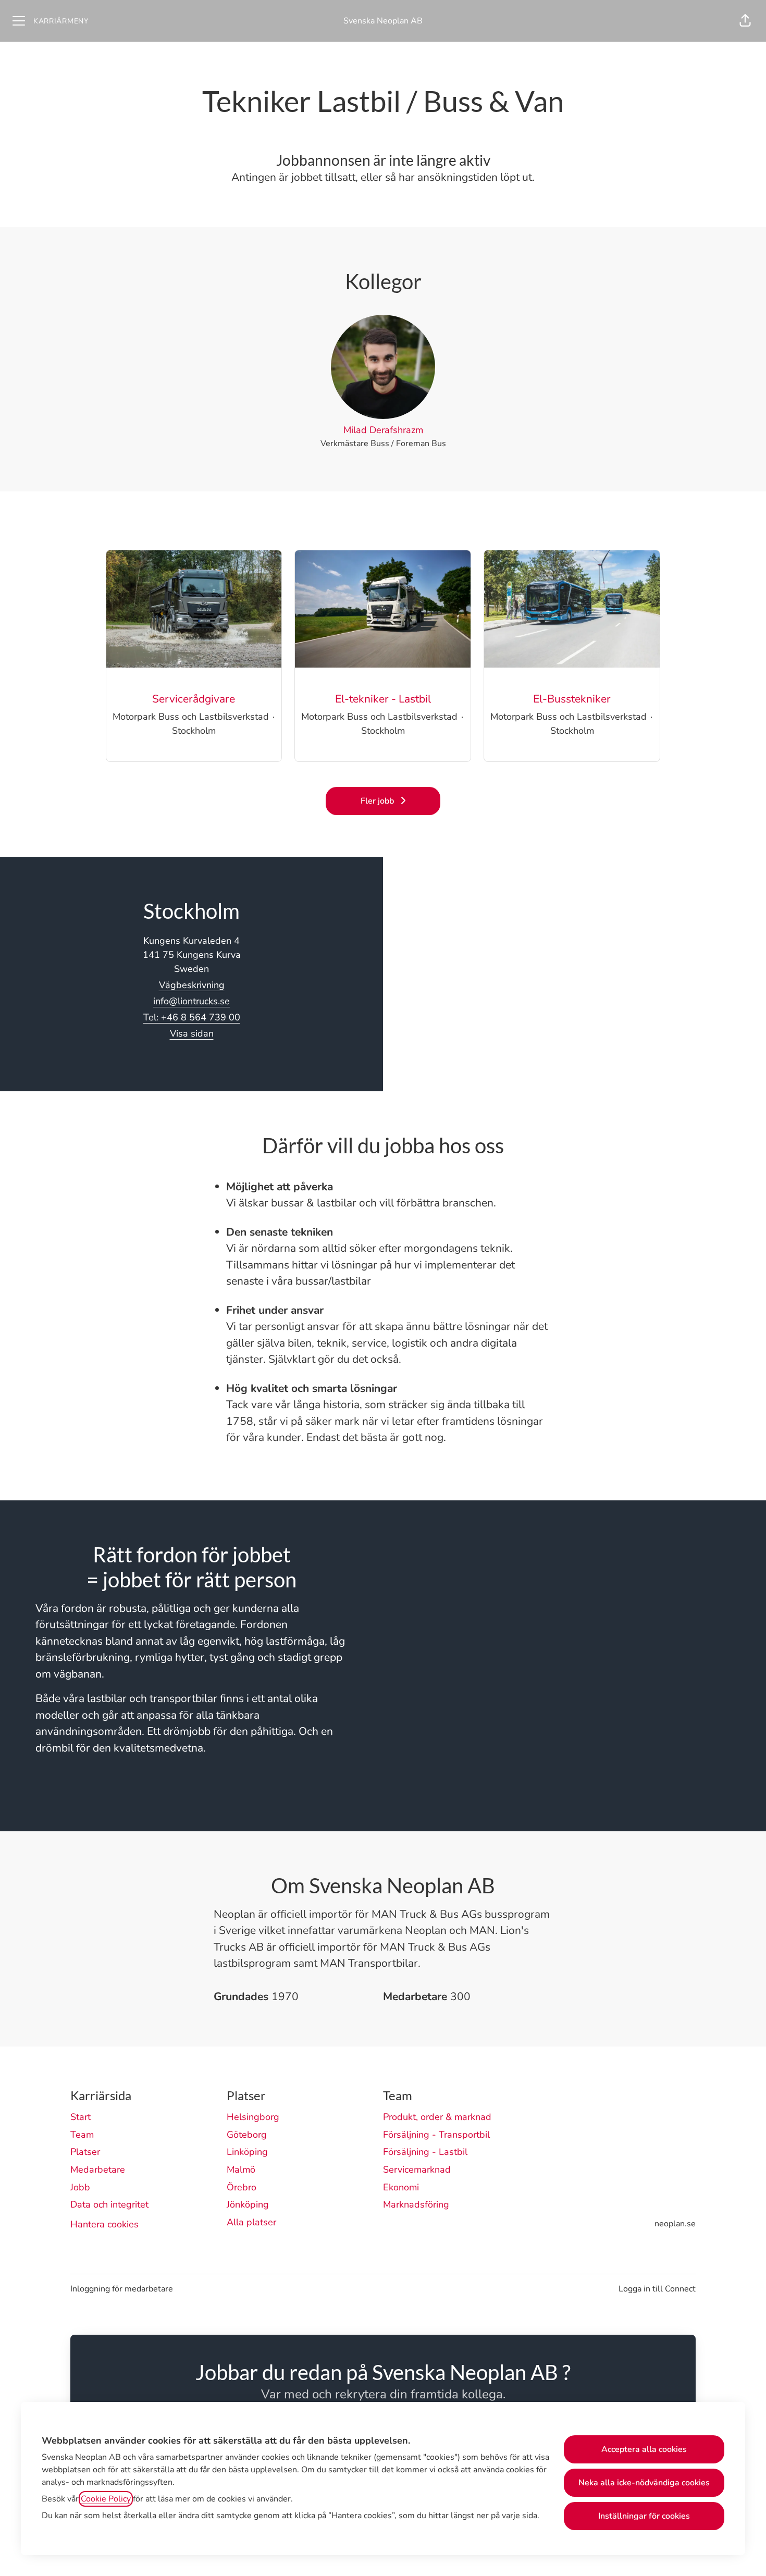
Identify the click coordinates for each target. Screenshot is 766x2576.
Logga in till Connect (657, 2289)
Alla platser (251, 2222)
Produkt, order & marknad (437, 2117)
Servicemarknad (417, 2170)
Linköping (247, 2152)
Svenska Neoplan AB (383, 21)
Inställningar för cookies (644, 2516)
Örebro (242, 2187)
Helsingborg (253, 2117)
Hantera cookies (104, 2224)
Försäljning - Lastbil (425, 2152)
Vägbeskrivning (192, 985)
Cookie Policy (106, 2499)
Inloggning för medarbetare (122, 2289)
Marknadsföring (416, 2204)
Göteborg (247, 2135)
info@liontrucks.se (191, 1001)
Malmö (241, 2170)
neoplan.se (675, 2224)
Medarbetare (98, 2170)
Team (82, 2135)
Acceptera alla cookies (644, 2449)
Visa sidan (192, 1033)
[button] (745, 21)
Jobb (80, 2187)
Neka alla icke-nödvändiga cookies (644, 2483)
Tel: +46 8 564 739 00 (192, 1017)
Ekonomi (401, 2187)
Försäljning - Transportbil (436, 2135)
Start (81, 2117)
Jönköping (248, 2204)
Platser (85, 2152)
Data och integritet (109, 2204)
